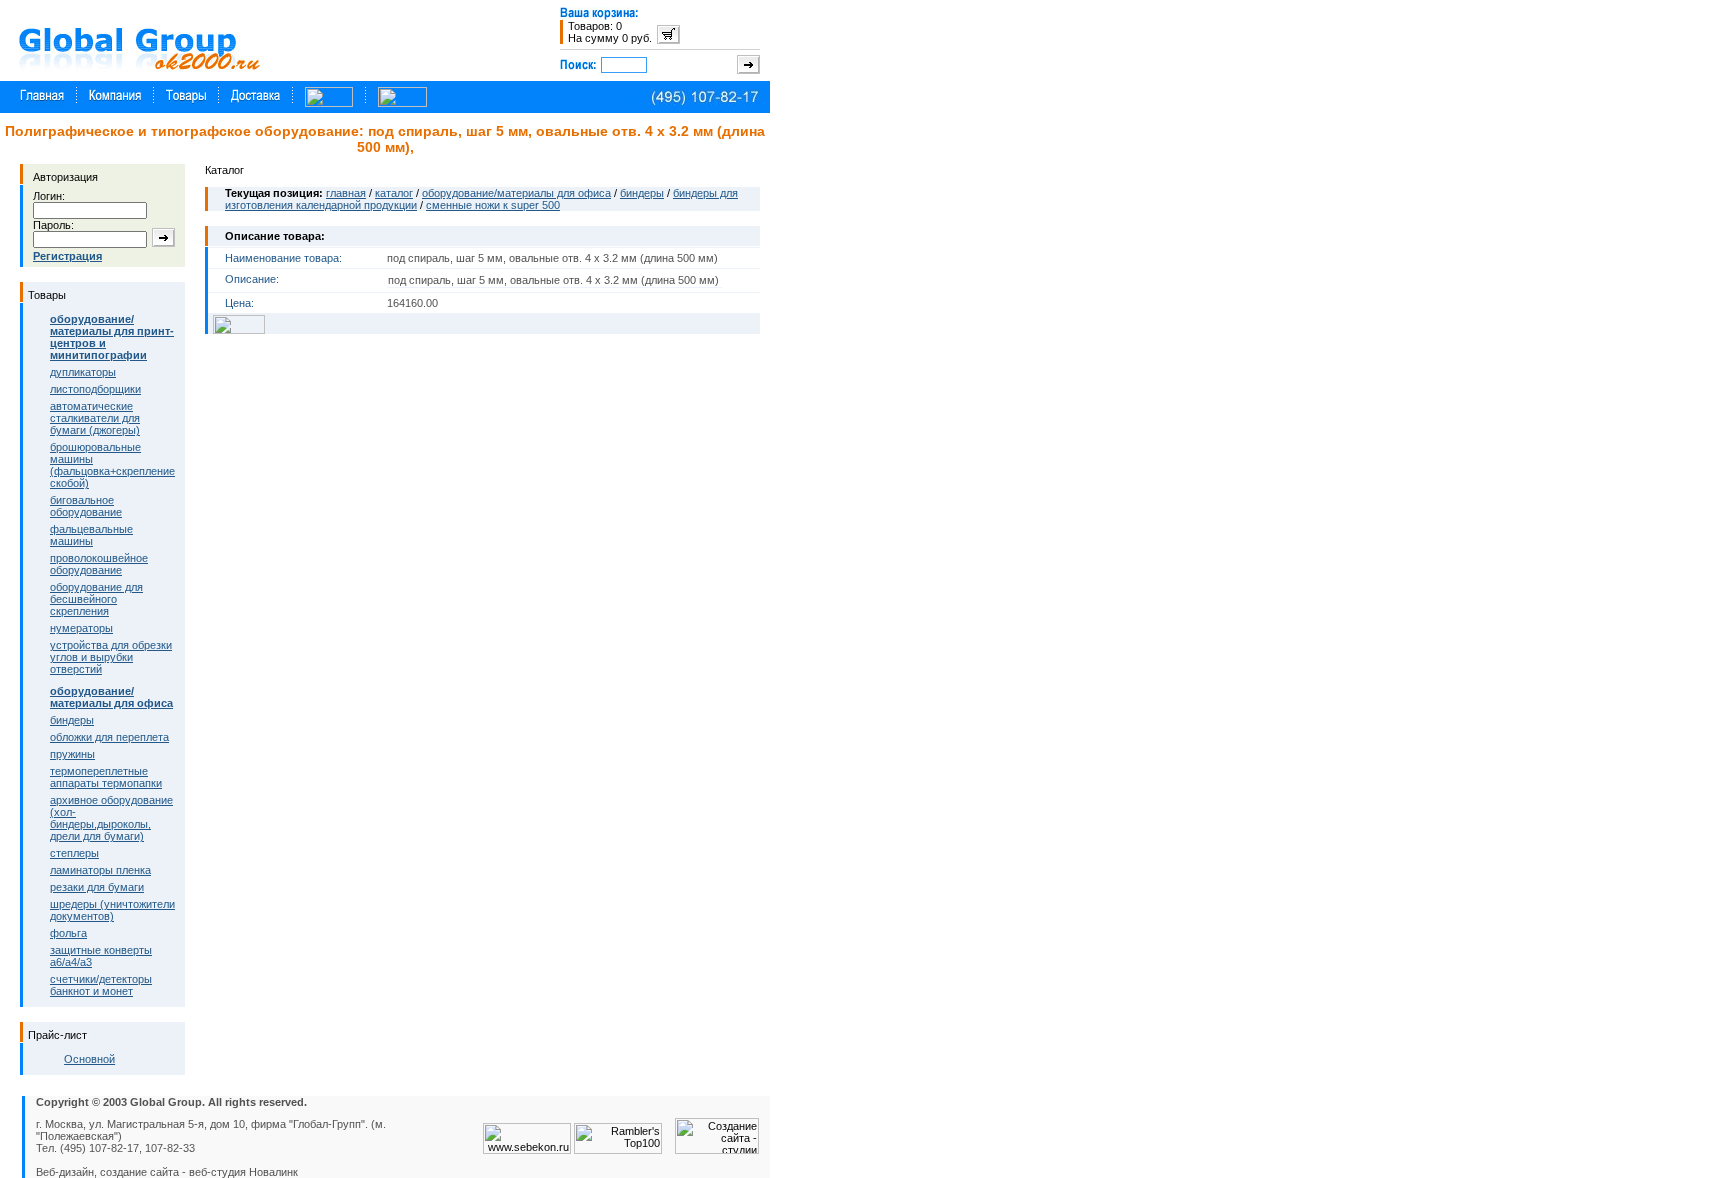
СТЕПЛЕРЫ (74, 853)
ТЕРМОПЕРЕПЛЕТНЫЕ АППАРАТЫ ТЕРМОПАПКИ (106, 777)
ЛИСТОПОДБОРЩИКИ (95, 389)
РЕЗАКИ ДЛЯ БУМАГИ (97, 887)
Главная (346, 193)
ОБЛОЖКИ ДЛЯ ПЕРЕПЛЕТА (109, 737)
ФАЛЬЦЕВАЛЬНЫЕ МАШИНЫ (91, 535)
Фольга (68, 933)
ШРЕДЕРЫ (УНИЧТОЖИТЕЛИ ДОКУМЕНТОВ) (112, 910)
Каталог (394, 193)
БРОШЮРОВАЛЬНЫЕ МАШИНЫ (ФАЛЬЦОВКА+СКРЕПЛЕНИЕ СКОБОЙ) (112, 465)
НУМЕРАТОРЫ (81, 628)
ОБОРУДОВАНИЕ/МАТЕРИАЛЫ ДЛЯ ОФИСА (516, 193)
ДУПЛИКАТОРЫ (83, 372)
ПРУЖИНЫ (72, 754)
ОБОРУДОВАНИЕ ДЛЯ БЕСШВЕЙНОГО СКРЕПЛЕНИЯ (96, 599)
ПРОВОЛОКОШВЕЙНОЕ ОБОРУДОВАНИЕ (99, 564)
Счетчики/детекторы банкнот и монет (101, 985)
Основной (89, 1059)
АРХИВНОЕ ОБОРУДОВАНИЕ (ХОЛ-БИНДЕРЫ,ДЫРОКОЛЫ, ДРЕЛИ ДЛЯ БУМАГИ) (111, 818)
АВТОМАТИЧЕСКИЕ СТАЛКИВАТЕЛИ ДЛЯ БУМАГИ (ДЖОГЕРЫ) (95, 418)
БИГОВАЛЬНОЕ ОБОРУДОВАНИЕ (86, 506)
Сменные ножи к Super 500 (493, 205)
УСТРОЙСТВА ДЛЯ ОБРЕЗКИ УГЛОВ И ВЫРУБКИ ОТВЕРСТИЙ (111, 657)
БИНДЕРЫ (72, 720)
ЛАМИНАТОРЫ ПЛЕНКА (100, 870)
